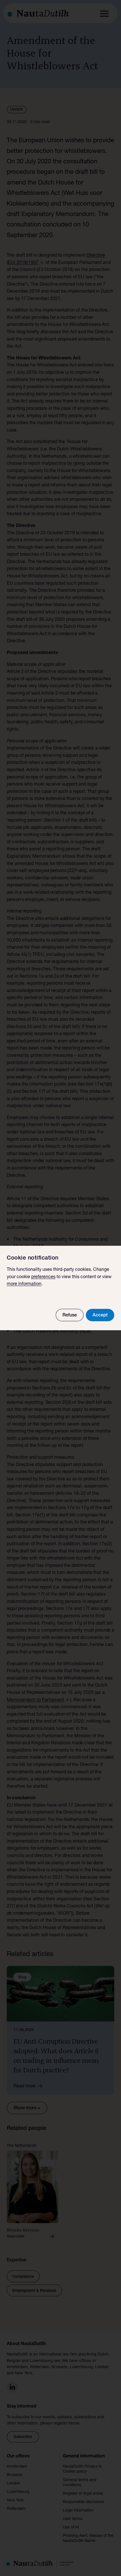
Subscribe (23, 2437)
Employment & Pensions (34, 2291)
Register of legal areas (83, 2494)
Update (17, 110)
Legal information (78, 2511)
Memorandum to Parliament (36, 1700)
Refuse (70, 1316)
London (14, 2484)
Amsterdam (17, 2467)
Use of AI (71, 2528)
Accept (100, 1316)
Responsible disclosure (83, 2502)
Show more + (27, 2108)
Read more (25, 2086)
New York (15, 2501)
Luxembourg (18, 2492)
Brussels (14, 2475)
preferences (43, 1277)
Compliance (23, 2277)
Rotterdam (16, 2509)
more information (24, 1284)
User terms (73, 2519)
